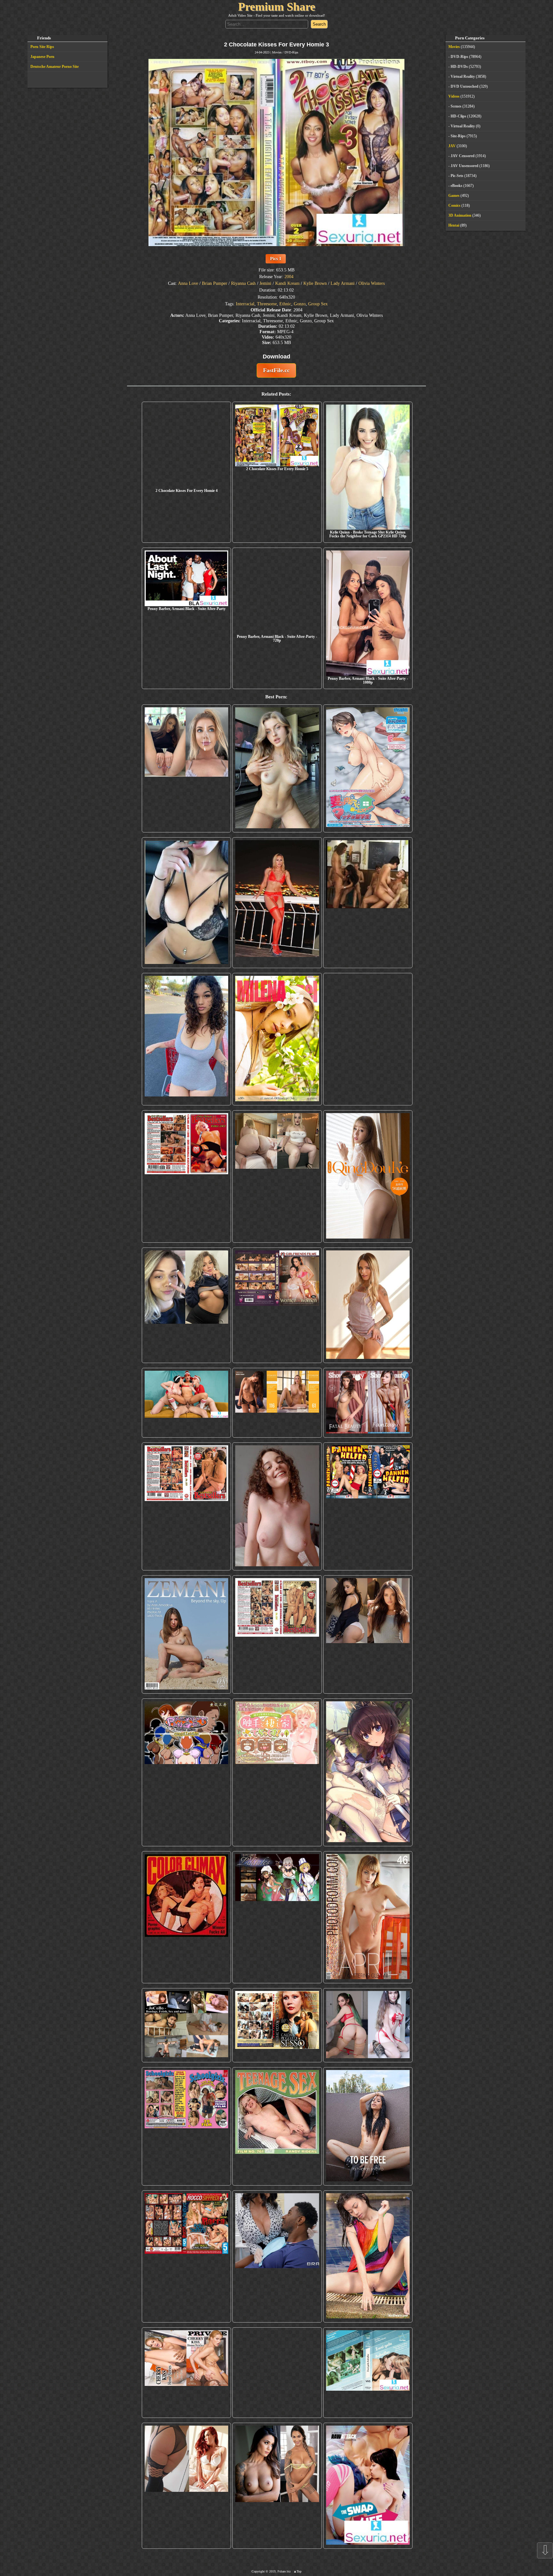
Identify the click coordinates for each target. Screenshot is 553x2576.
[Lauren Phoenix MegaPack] (277, 903)
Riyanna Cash (243, 283)
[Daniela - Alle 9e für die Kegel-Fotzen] (368, 903)
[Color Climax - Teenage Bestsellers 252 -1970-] (186, 1506)
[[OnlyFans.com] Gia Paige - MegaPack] (368, 1634)
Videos (454, 96)
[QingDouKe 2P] (368, 1176)
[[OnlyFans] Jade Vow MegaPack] (277, 2387)
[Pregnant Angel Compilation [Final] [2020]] (186, 1772)
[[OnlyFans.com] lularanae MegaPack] (277, 1176)
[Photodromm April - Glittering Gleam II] (368, 1917)
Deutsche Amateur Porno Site (55, 67)
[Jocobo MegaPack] (186, 2025)
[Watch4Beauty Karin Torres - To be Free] (368, 2126)
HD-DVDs (459, 67)
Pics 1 (276, 259)
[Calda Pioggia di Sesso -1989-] (277, 2025)
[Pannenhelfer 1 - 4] (368, 1506)
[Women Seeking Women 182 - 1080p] (277, 1305)
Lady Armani (343, 283)
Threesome (267, 304)
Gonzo (300, 304)
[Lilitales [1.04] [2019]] (277, 1917)
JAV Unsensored (465, 166)
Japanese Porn (42, 57)
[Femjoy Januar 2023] (277, 1403)
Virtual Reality (463, 76)
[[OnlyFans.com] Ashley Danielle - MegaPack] (186, 768)
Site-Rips (458, 136)
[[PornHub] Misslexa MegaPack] (186, 903)
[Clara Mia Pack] (368, 1305)
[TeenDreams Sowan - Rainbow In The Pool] (368, 2256)
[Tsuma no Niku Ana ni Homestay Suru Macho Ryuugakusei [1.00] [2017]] (368, 768)
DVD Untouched (465, 86)
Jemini (265, 283)
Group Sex (318, 304)
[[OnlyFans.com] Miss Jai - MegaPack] (186, 1305)
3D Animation (460, 215)
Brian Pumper (215, 283)
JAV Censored (463, 156)
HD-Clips (458, 116)
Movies (277, 52)
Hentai (454, 225)
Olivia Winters (372, 283)
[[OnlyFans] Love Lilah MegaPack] (277, 1506)
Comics (454, 205)
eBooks (457, 186)
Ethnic (285, 304)
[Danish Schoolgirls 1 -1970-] (186, 2126)
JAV (452, 146)
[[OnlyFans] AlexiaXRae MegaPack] (277, 768)
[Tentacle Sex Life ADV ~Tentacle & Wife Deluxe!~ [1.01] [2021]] (277, 1772)
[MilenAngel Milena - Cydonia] (277, 1039)
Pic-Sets (457, 176)
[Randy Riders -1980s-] (277, 2126)
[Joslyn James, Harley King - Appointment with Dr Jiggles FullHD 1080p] (277, 2256)
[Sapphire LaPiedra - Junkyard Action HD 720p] (368, 1039)
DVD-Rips (291, 52)
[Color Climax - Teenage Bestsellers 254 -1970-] (277, 1634)
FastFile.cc (276, 370)
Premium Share (277, 7)
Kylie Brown (315, 283)
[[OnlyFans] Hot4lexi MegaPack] (186, 1039)
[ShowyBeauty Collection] (368, 1403)
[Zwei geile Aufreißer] (368, 2387)
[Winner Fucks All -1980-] (186, 1917)
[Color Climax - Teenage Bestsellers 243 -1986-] (186, 1176)
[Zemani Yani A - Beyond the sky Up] (186, 1634)
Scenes (456, 106)
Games (454, 196)
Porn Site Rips (42, 47)
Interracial (245, 304)
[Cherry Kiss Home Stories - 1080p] (186, 2387)
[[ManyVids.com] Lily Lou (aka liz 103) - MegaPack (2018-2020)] (368, 2025)
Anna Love (188, 283)
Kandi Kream (287, 283)
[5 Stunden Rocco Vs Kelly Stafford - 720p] (186, 2256)
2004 (289, 277)
